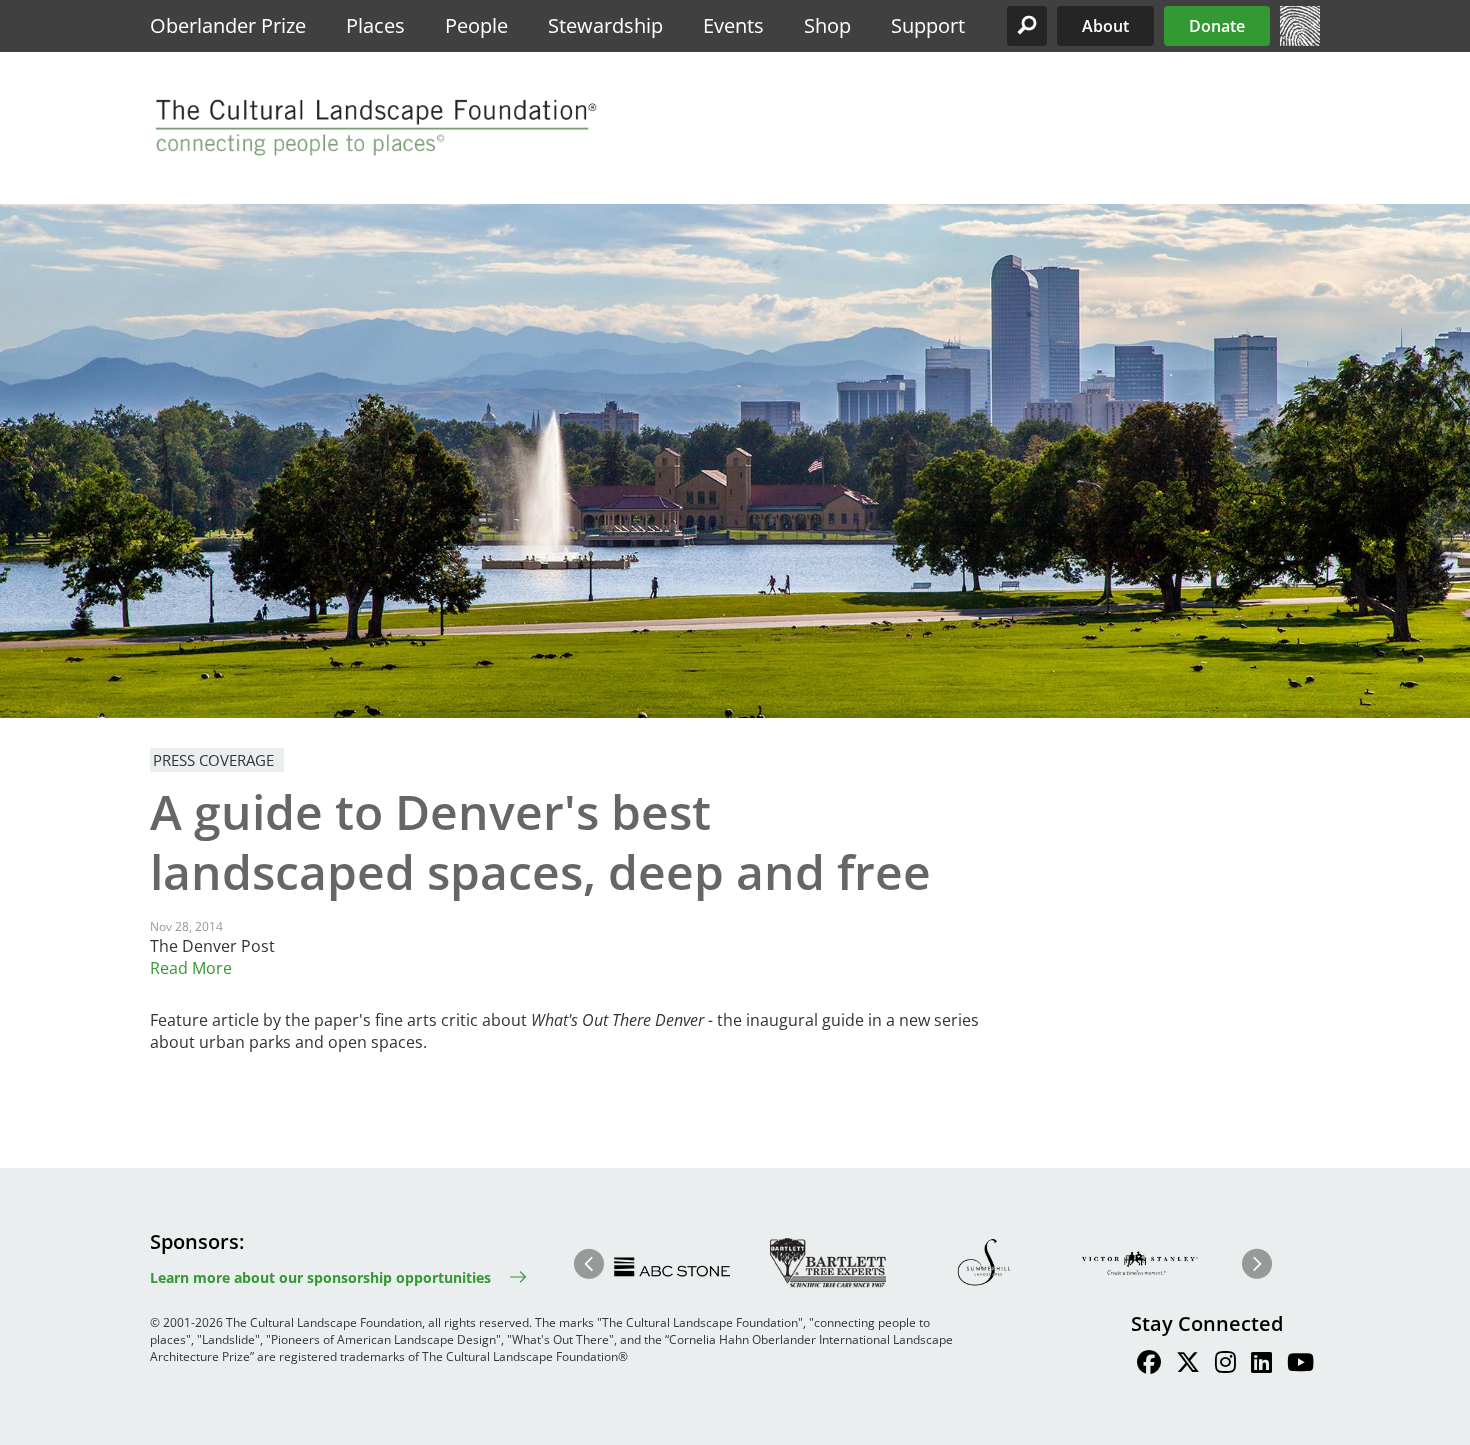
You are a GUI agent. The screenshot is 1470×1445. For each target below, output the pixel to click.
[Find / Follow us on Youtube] (1300, 1365)
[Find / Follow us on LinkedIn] (1261, 1365)
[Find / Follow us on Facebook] (1149, 1365)
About (1105, 26)
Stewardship (605, 25)
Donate (1217, 26)
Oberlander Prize (228, 25)
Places (375, 25)
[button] (1027, 26)
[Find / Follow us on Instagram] (1225, 1365)
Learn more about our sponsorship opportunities (320, 1277)
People (476, 25)
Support (928, 25)
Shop (827, 25)
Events (733, 25)
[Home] (1300, 40)
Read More (191, 968)
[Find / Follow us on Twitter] (1188, 1365)
